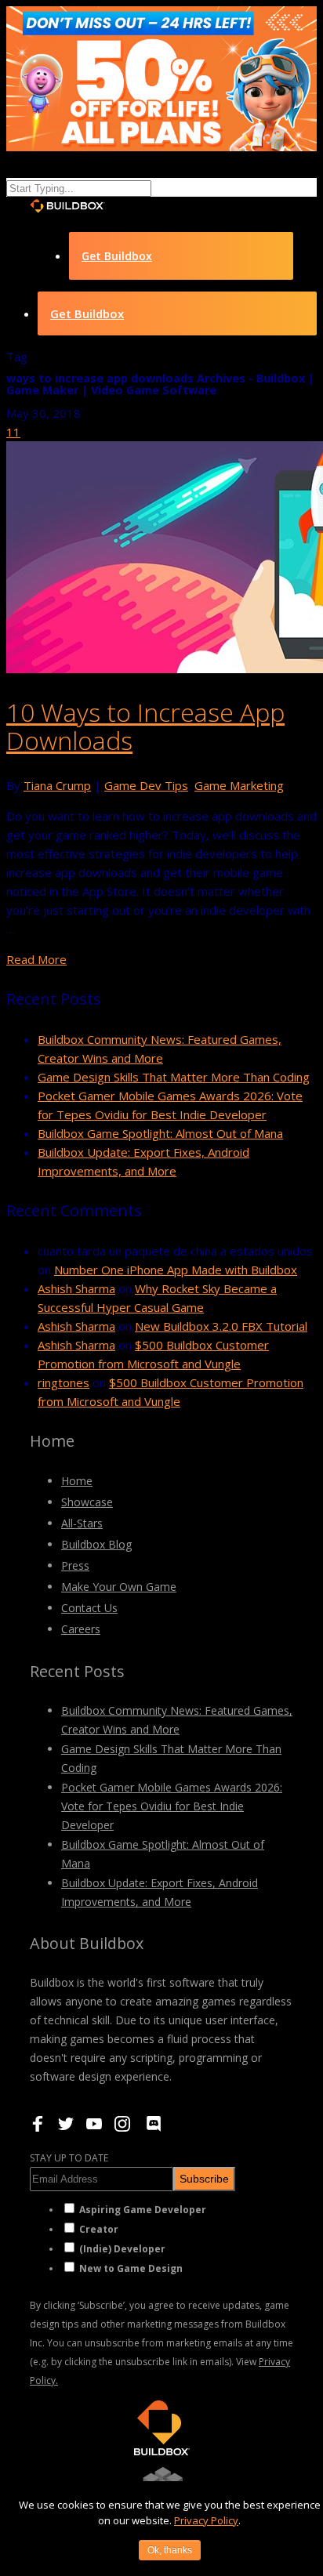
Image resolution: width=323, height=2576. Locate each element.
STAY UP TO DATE (69, 2158)
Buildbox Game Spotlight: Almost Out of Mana (160, 1133)
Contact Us (89, 1608)
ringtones (64, 1382)
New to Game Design (131, 2268)
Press (75, 1565)
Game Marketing (239, 785)
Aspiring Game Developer (143, 2210)
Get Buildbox (117, 256)
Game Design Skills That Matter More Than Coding (174, 1077)
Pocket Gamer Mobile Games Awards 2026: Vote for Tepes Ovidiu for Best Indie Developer (172, 1806)
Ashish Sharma (76, 1288)
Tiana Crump (57, 785)
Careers (81, 1629)
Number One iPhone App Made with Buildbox (176, 1270)
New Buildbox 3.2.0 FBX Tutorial (221, 1326)
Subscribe (204, 2179)
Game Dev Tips (146, 785)
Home (77, 1481)
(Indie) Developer (122, 2249)
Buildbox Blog (96, 1544)
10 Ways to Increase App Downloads (145, 726)
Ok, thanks (170, 2550)
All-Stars (82, 1523)
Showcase (87, 1502)
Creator (99, 2229)
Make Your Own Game (119, 1587)
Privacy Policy (206, 2520)
